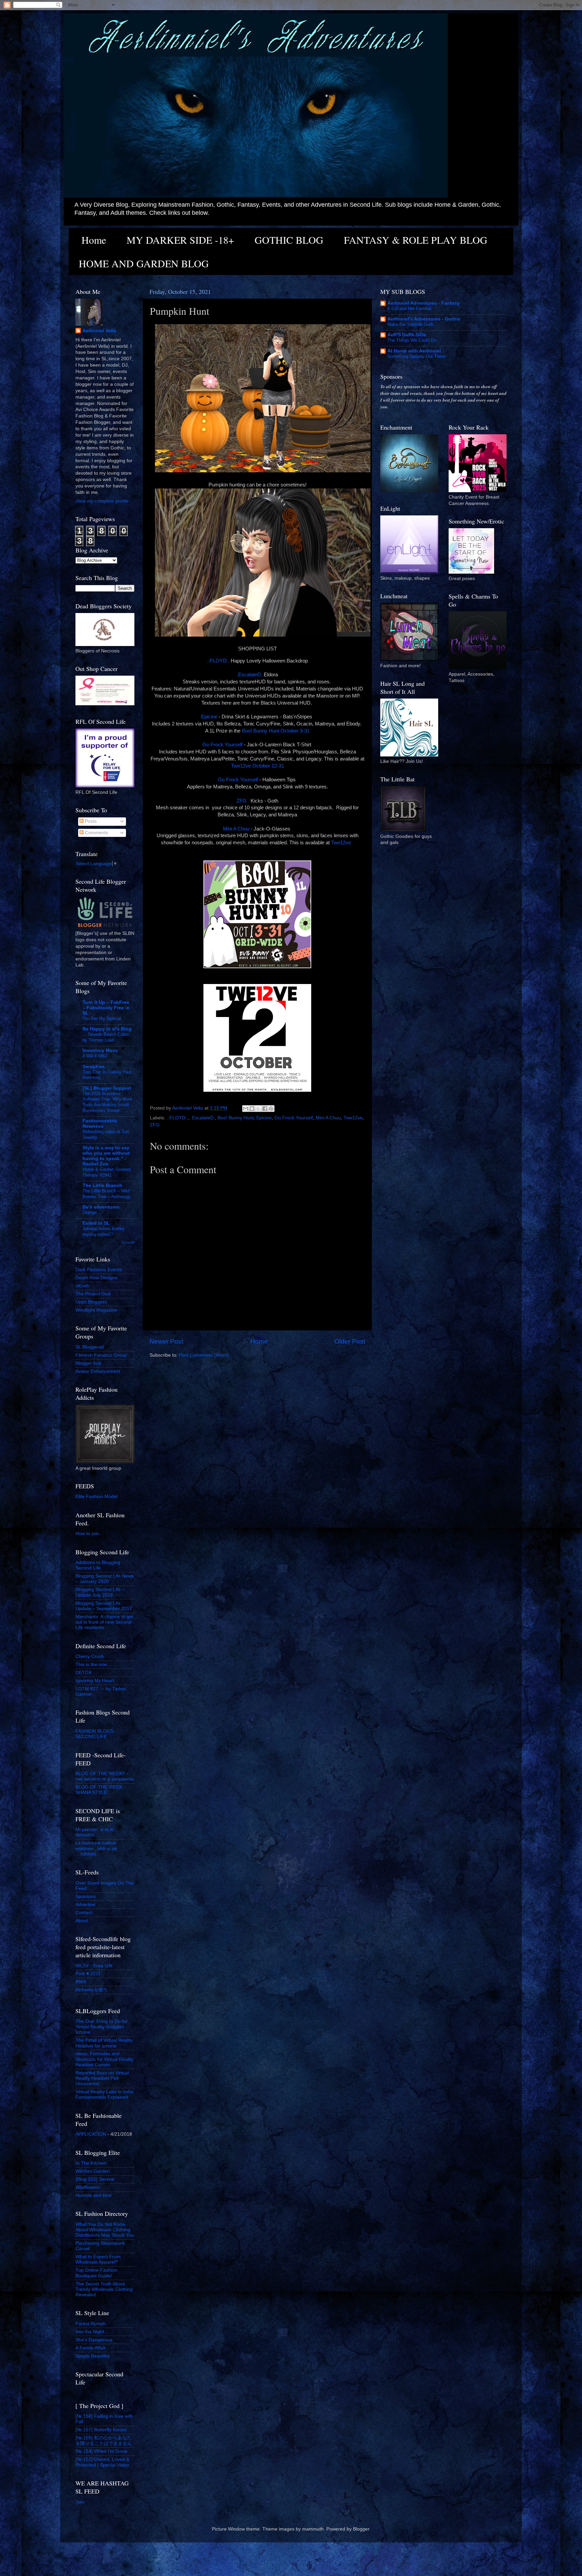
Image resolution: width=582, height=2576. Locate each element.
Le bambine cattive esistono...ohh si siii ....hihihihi (96, 1848)
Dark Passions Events (99, 1270)
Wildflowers (88, 2187)
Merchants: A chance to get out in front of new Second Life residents (104, 1622)
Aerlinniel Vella (99, 331)
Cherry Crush (90, 1656)
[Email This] (246, 1109)
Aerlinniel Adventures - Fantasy (424, 303)
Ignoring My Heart (95, 1681)
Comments (96, 833)
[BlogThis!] (252, 1109)
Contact (84, 1913)
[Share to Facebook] (265, 1109)
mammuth (313, 2529)
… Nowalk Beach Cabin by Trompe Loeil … (106, 1037)
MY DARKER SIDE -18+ (180, 240)
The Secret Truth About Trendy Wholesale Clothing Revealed (104, 2289)
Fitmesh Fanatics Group (101, 1355)
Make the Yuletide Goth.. (412, 324)
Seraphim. (94, 1067)
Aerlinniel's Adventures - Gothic (424, 319)
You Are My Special (102, 1019)
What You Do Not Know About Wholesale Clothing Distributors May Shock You (105, 2230)
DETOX (84, 1673)
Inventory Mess (100, 1050)
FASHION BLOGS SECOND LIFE (94, 1734)
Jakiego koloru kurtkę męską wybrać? (103, 1231)
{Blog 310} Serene (95, 2179)
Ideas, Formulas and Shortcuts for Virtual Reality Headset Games (104, 2059)
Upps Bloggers (91, 1302)
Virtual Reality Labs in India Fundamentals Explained (104, 2094)
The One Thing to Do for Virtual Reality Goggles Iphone (102, 2027)
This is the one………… (101, 1665)
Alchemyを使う (92, 1990)
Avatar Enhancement (98, 1371)
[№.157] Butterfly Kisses (101, 2430)
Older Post (350, 1341)
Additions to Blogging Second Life (98, 1565)
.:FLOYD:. (218, 661)
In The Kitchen (91, 2163)
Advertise (85, 1905)
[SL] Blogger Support (107, 1088)
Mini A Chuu (236, 829)
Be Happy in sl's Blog (107, 1029)
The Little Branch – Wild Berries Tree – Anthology (107, 1194)
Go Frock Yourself (222, 745)
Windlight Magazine (96, 1310)
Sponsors (86, 1896)
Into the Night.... (92, 2332)
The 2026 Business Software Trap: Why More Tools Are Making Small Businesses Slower (107, 1102)
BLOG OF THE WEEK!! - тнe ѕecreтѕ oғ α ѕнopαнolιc (105, 1776)
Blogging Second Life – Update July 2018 (100, 1592)
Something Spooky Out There (416, 356)
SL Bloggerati (90, 1347)
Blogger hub (88, 1363)
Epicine (209, 717)
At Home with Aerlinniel (414, 351)
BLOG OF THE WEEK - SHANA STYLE (100, 1790)
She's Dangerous (94, 2340)
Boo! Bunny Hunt (236, 1118)
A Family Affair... (92, 2348)
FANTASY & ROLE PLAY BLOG (416, 240)
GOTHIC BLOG (289, 240)
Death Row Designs (96, 1278)
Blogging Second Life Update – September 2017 (104, 1606)
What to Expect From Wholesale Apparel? (98, 2259)
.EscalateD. (250, 675)
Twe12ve (342, 843)
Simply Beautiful (92, 2356)
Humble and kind (93, 2195)
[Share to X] (258, 1109)
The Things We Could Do (412, 340)
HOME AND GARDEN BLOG (144, 263)
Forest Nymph (91, 2324)
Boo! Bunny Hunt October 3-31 (276, 731)
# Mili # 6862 (95, 1056)
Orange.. (91, 1212)
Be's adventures (101, 1207)
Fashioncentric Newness (100, 1124)
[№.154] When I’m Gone (101, 2451)
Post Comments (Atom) (204, 1355)
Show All (128, 1242)
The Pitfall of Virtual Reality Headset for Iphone (104, 2043)
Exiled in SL (96, 1223)
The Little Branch (102, 1185)
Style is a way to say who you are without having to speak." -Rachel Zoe (106, 1156)
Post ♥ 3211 (88, 1974)
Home (94, 240)
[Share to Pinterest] (271, 1109)
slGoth (82, 1286)
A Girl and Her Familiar (409, 309)
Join (80, 2502)
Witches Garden (93, 2171)
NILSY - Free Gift (94, 1966)
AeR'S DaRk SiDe (407, 335)
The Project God (93, 1294)
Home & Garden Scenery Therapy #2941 (107, 1172)
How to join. (88, 1534)
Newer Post (166, 1341)
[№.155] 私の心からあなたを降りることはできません (104, 2441)
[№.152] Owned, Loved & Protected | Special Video (102, 2462)
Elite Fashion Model (96, 1497)
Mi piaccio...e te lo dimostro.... (95, 1832)
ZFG (242, 801)
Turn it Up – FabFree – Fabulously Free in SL (106, 1008)
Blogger (361, 2529)
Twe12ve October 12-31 (257, 766)
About (82, 1921)
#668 (81, 1982)
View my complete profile (102, 501)
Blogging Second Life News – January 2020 (105, 1579)
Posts (90, 821)
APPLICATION (91, 2134)
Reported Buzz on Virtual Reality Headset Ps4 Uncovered (102, 2078)
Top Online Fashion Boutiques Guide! (96, 2273)
